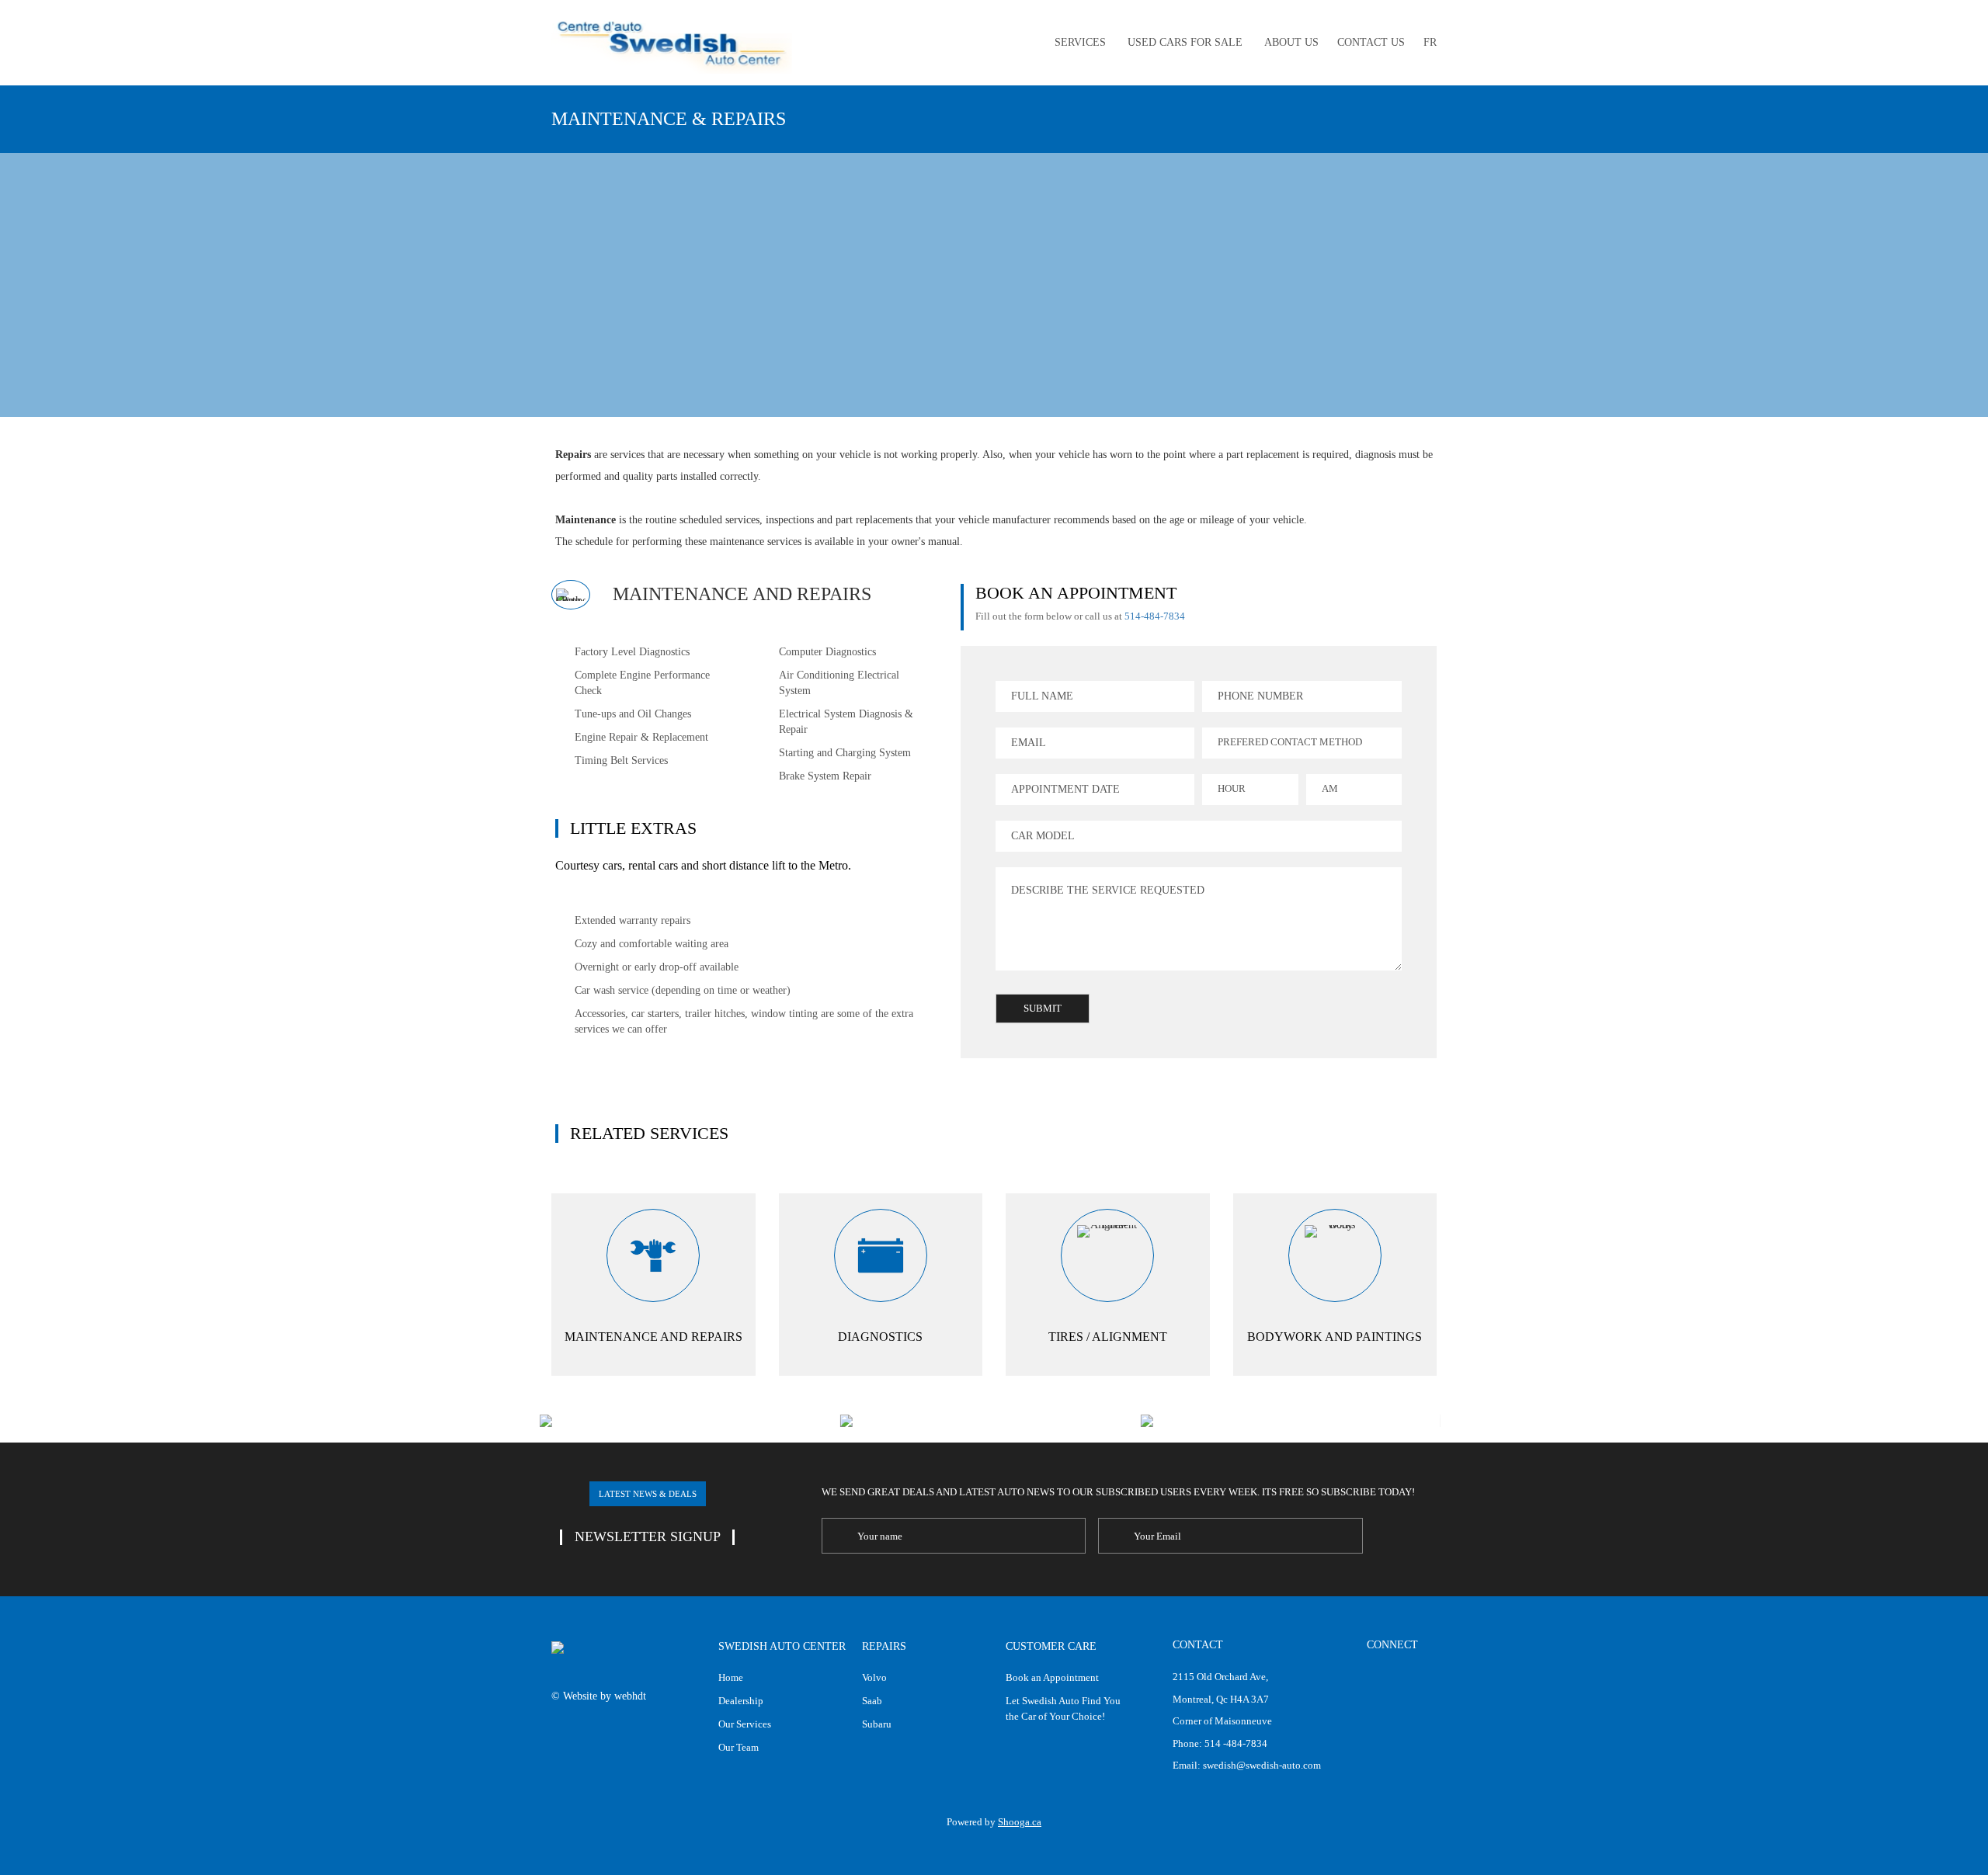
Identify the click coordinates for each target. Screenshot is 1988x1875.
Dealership (741, 1701)
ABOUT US (1291, 42)
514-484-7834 (1155, 616)
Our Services (745, 1724)
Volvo (874, 1677)
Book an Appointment (1052, 1677)
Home (731, 1677)
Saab (872, 1701)
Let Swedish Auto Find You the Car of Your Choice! (1063, 1708)
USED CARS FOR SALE (1185, 42)
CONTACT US (1371, 42)
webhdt (630, 1696)
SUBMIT (1043, 1008)
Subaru (877, 1724)
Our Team (739, 1747)
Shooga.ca (1020, 1822)
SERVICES (1080, 42)
